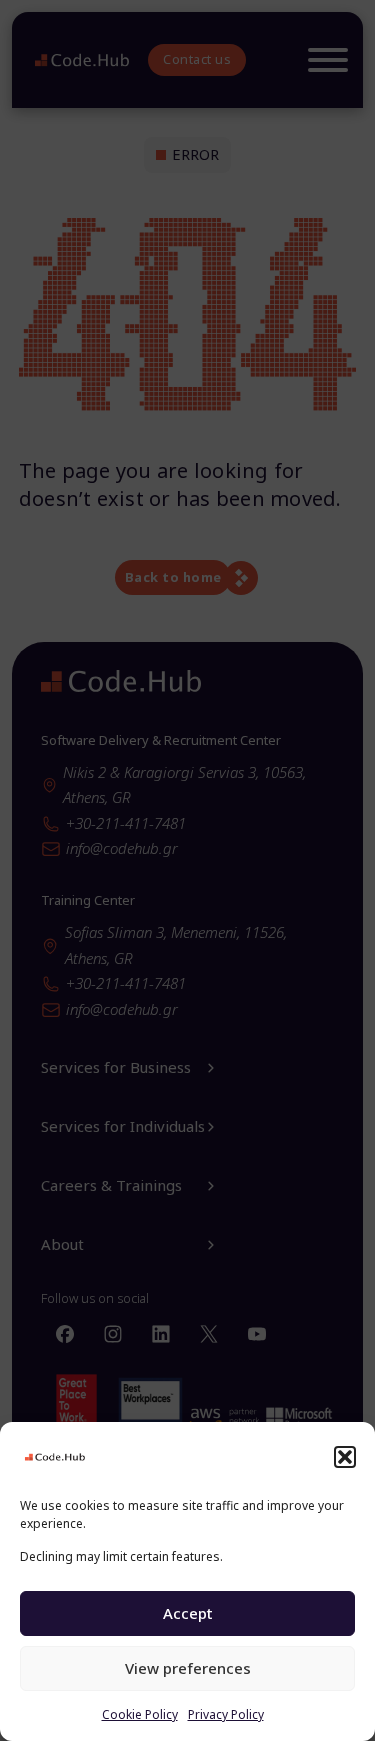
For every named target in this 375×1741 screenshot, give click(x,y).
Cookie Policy (140, 1714)
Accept (188, 1613)
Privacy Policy (226, 1714)
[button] (345, 1457)
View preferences (188, 1668)
